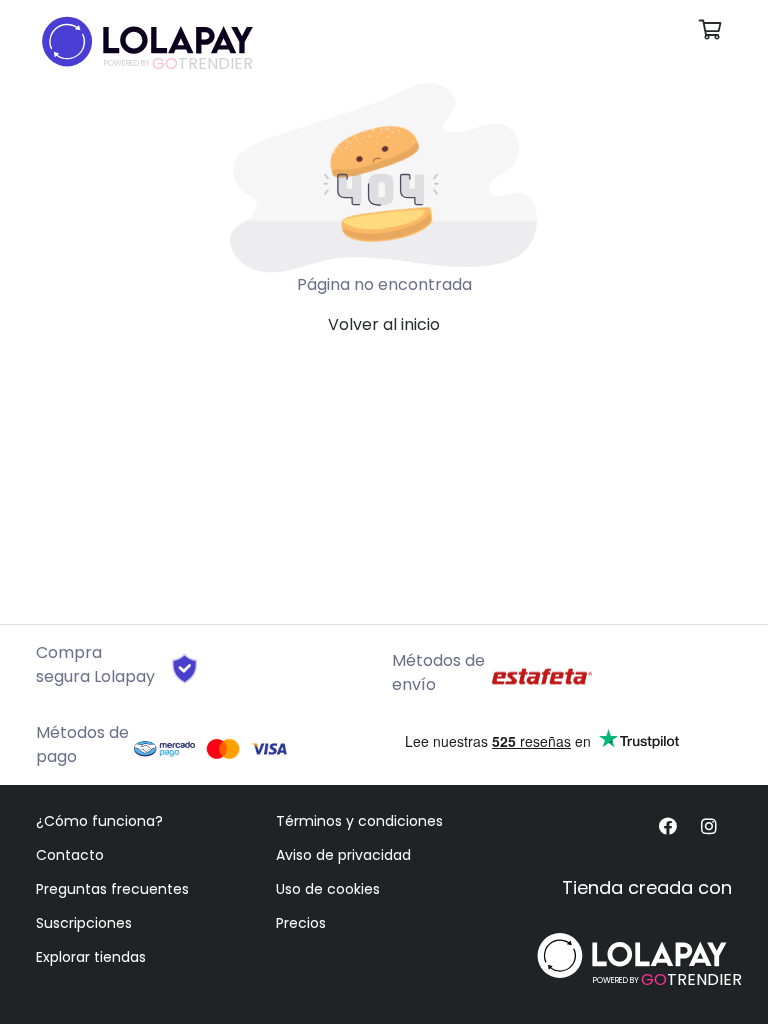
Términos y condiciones (359, 821)
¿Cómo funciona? (99, 821)
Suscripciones (84, 923)
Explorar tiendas (91, 957)
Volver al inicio (384, 324)
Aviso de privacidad (343, 855)
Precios (301, 923)
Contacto (70, 855)
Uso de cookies (328, 889)
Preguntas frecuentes (112, 889)
